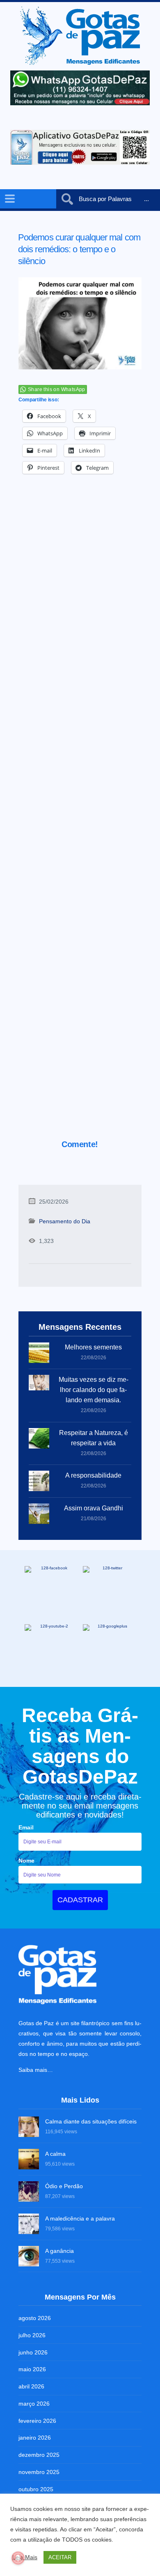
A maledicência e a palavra (80, 2218)
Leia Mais (25, 2557)
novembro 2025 (39, 2472)
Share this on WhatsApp (57, 389)
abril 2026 (31, 2386)
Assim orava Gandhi (94, 1508)
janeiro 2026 (35, 2438)
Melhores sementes (93, 1347)
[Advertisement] (80, 818)
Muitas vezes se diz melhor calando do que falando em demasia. (94, 1390)
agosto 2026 (35, 2318)
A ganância (59, 2251)
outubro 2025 (36, 2489)
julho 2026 (32, 2335)
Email (26, 1827)
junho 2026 (33, 2352)
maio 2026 (32, 2369)
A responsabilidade (93, 1475)
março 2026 (34, 2404)
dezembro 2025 (39, 2455)
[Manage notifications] (18, 2558)
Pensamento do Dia (65, 1221)
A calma (55, 2154)
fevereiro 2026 (37, 2421)
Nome (26, 1861)
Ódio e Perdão (64, 2186)
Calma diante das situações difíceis (91, 2121)
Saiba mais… (36, 2070)
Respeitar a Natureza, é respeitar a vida (94, 1438)
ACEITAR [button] (60, 2557)
